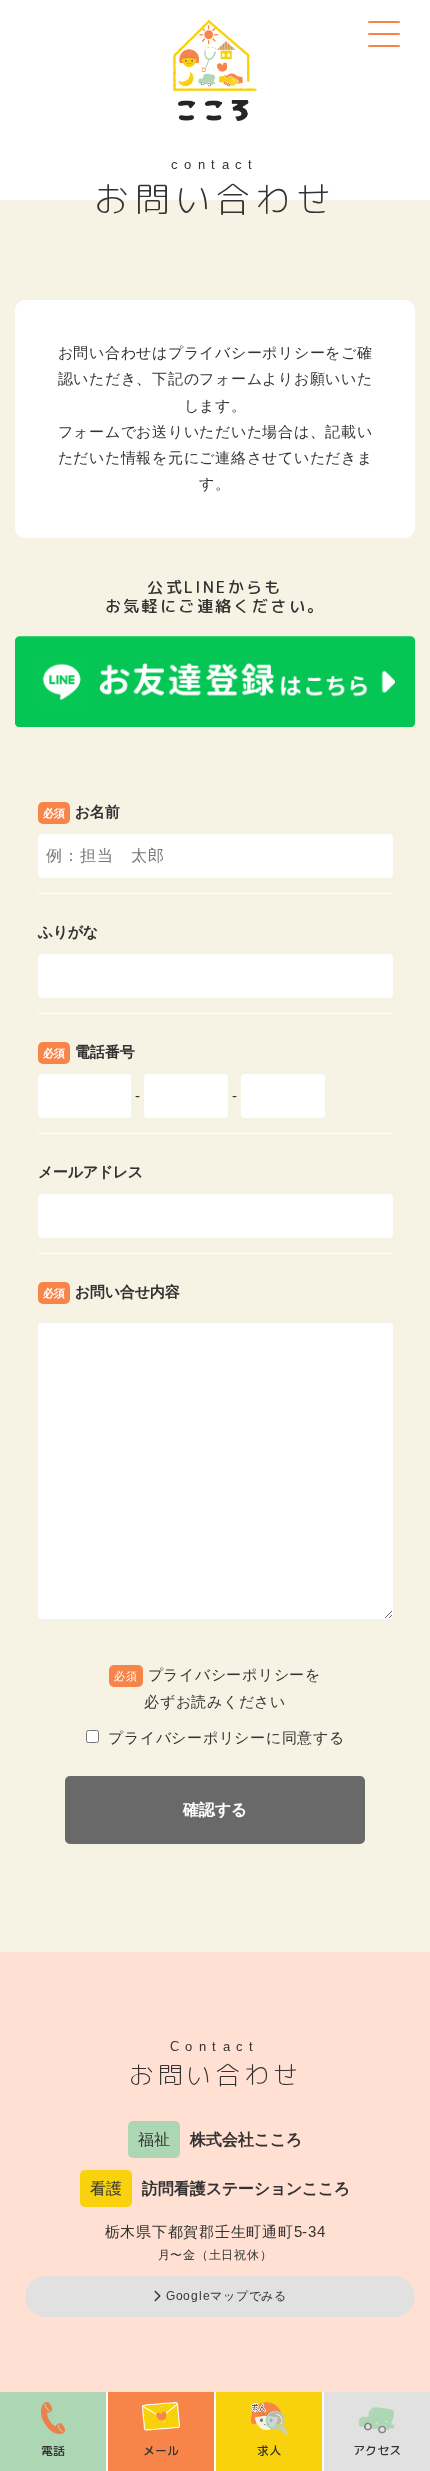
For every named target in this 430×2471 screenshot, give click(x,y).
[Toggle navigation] (382, 33)
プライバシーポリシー (247, 352)
